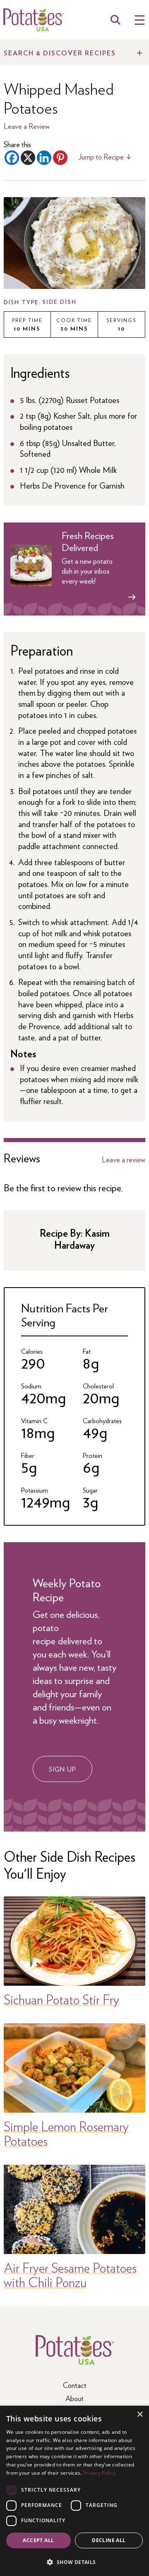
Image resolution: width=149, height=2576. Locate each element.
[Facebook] (12, 158)
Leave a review (124, 1159)
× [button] (140, 2415)
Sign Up (62, 1769)
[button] (74, 2562)
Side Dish (59, 302)
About (74, 2398)
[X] (28, 158)
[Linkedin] (44, 158)
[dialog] (74, 2491)
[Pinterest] (60, 158)
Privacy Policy (100, 2473)
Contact (75, 2385)
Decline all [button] (109, 2540)
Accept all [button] (38, 2540)
